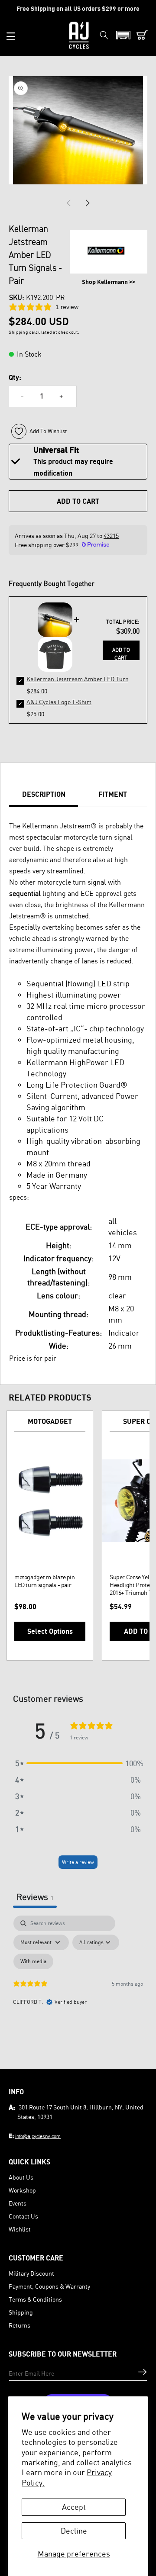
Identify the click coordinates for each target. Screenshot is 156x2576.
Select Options (50, 1631)
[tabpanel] (78, 1990)
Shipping (21, 2312)
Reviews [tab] (35, 1897)
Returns (19, 2325)
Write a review (78, 1862)
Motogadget (50, 1421)
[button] (11, 36)
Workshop (22, 2190)
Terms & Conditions (35, 2299)
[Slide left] (68, 203)
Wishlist (20, 2229)
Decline (74, 2531)
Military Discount (31, 2273)
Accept (74, 2507)
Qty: (15, 377)
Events (18, 2203)
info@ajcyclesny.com (38, 2136)
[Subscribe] (142, 2372)
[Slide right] (88, 203)
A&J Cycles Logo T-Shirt (59, 702)
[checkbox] (33, 1961)
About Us (21, 2177)
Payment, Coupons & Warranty (49, 2286)
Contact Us (23, 2216)
